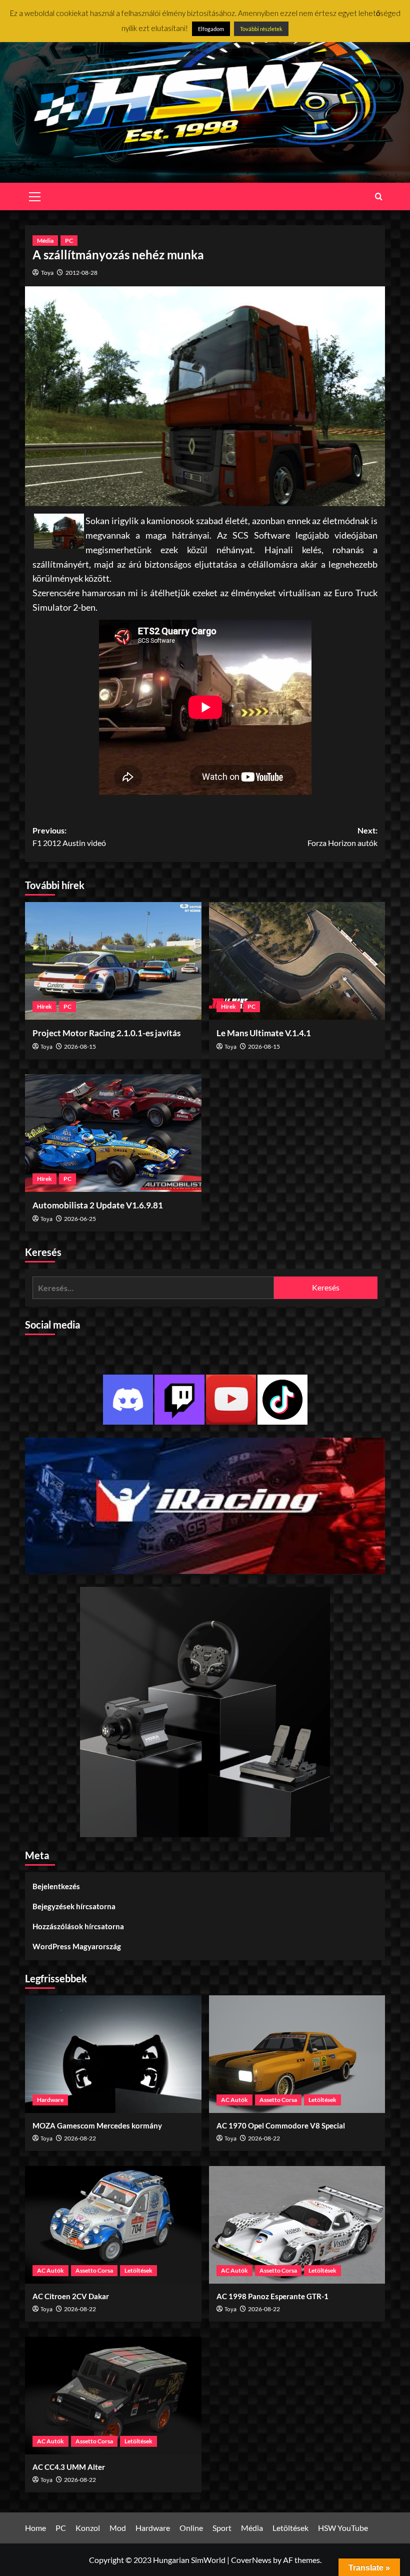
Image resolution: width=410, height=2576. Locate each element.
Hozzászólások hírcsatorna (78, 1926)
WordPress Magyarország (77, 1946)
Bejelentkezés (56, 1886)
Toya (47, 273)
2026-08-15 (80, 1046)
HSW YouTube (343, 2528)
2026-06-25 (80, 1219)
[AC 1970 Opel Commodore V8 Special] (297, 2054)
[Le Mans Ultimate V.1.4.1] (297, 961)
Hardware (50, 2100)
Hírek (44, 1006)
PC (69, 241)
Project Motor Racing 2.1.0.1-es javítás (106, 1033)
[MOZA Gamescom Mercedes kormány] (113, 2054)
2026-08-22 (80, 2138)
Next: (342, 837)
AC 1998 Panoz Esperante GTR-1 (272, 2296)
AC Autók (234, 2100)
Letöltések (322, 2100)
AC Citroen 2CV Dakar (71, 2296)
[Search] (379, 196)
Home (35, 2528)
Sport (222, 2528)
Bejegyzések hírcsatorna (74, 1906)
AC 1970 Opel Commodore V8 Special (281, 2125)
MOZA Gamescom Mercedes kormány (97, 2125)
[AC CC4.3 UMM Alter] (113, 2396)
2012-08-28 (81, 273)
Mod (118, 2528)
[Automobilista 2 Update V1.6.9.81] (113, 1133)
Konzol (88, 2528)
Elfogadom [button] (211, 29)
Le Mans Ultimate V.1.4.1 (264, 1033)
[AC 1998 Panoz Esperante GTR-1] (297, 2225)
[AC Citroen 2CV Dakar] (113, 2225)
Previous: (69, 837)
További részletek (261, 29)
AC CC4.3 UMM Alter (69, 2467)
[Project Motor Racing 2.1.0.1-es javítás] (113, 961)
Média (45, 241)
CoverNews (251, 2560)
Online (191, 2528)
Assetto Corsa (278, 2100)
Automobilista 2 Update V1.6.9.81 (98, 1205)
